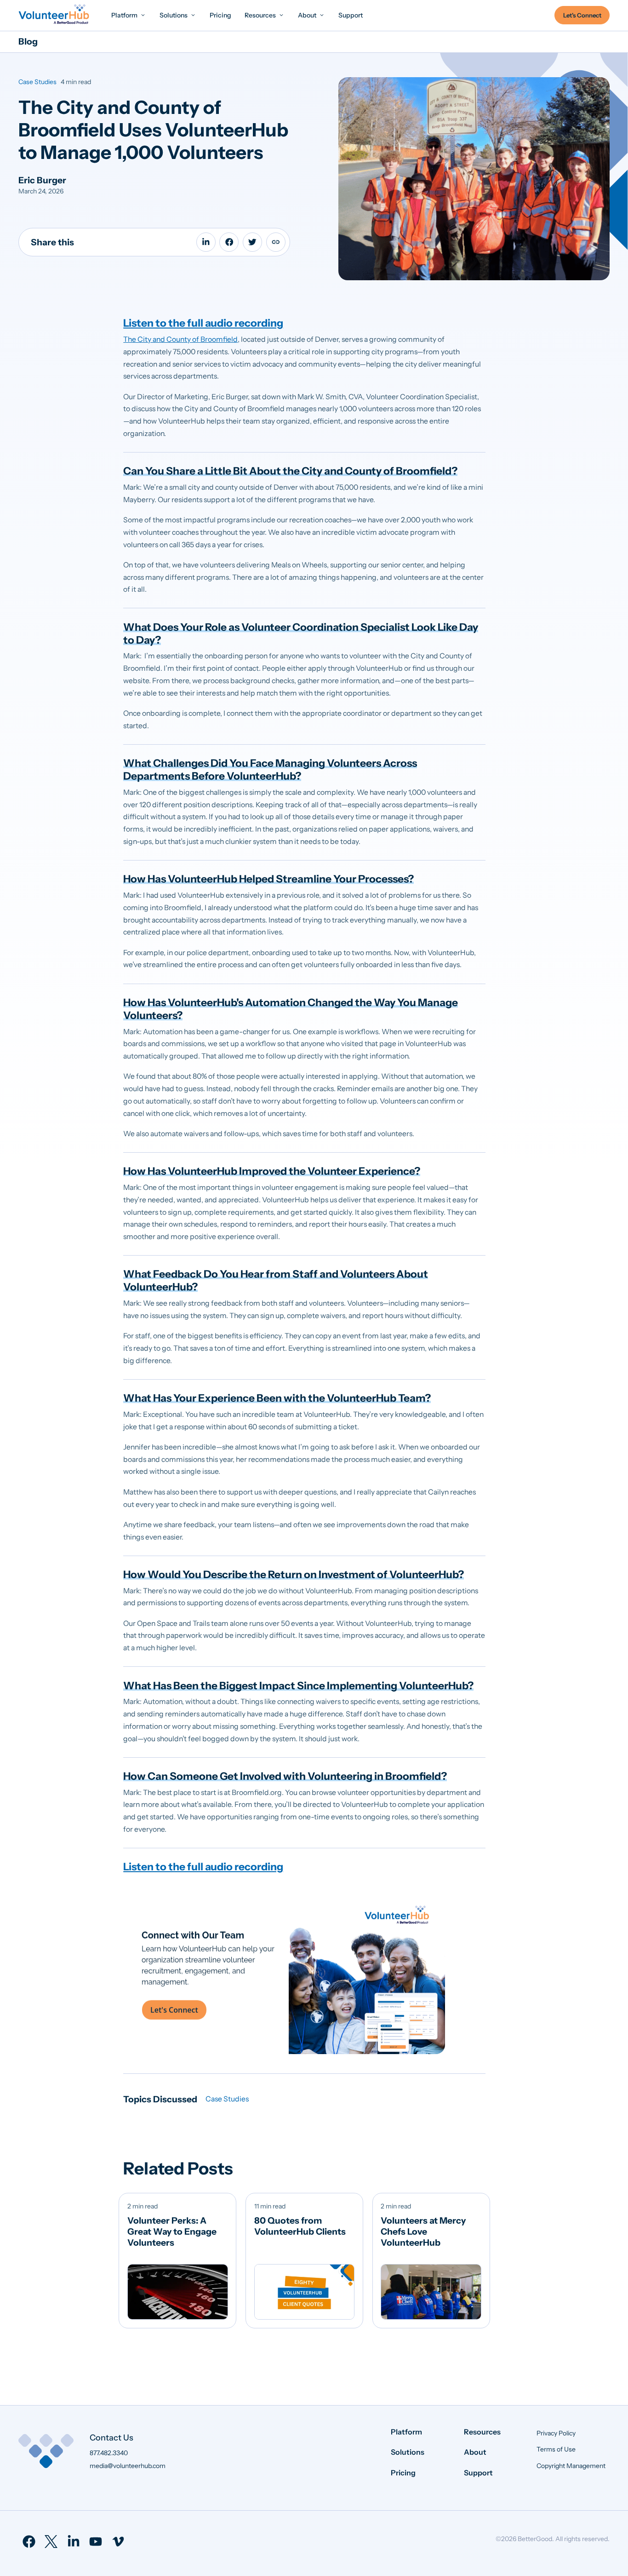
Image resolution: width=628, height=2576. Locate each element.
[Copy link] (276, 242)
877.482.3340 (109, 2453)
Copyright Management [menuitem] (571, 2466)
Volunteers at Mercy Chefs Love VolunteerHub (423, 2231)
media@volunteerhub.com (128, 2466)
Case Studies (37, 82)
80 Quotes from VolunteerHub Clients (300, 2226)
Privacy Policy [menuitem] (556, 2433)
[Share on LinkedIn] (206, 242)
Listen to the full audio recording (203, 323)
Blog (28, 41)
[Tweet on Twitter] (252, 242)
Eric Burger (42, 180)
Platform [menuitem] (406, 2432)
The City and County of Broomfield (180, 339)
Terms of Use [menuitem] (556, 2449)
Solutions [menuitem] (408, 2452)
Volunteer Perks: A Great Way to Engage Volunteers (172, 2231)
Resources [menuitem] (482, 2432)
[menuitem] (129, 15)
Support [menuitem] (478, 2473)
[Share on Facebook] (229, 242)
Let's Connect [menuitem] (582, 15)
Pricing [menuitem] (403, 2473)
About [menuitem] (475, 2452)
